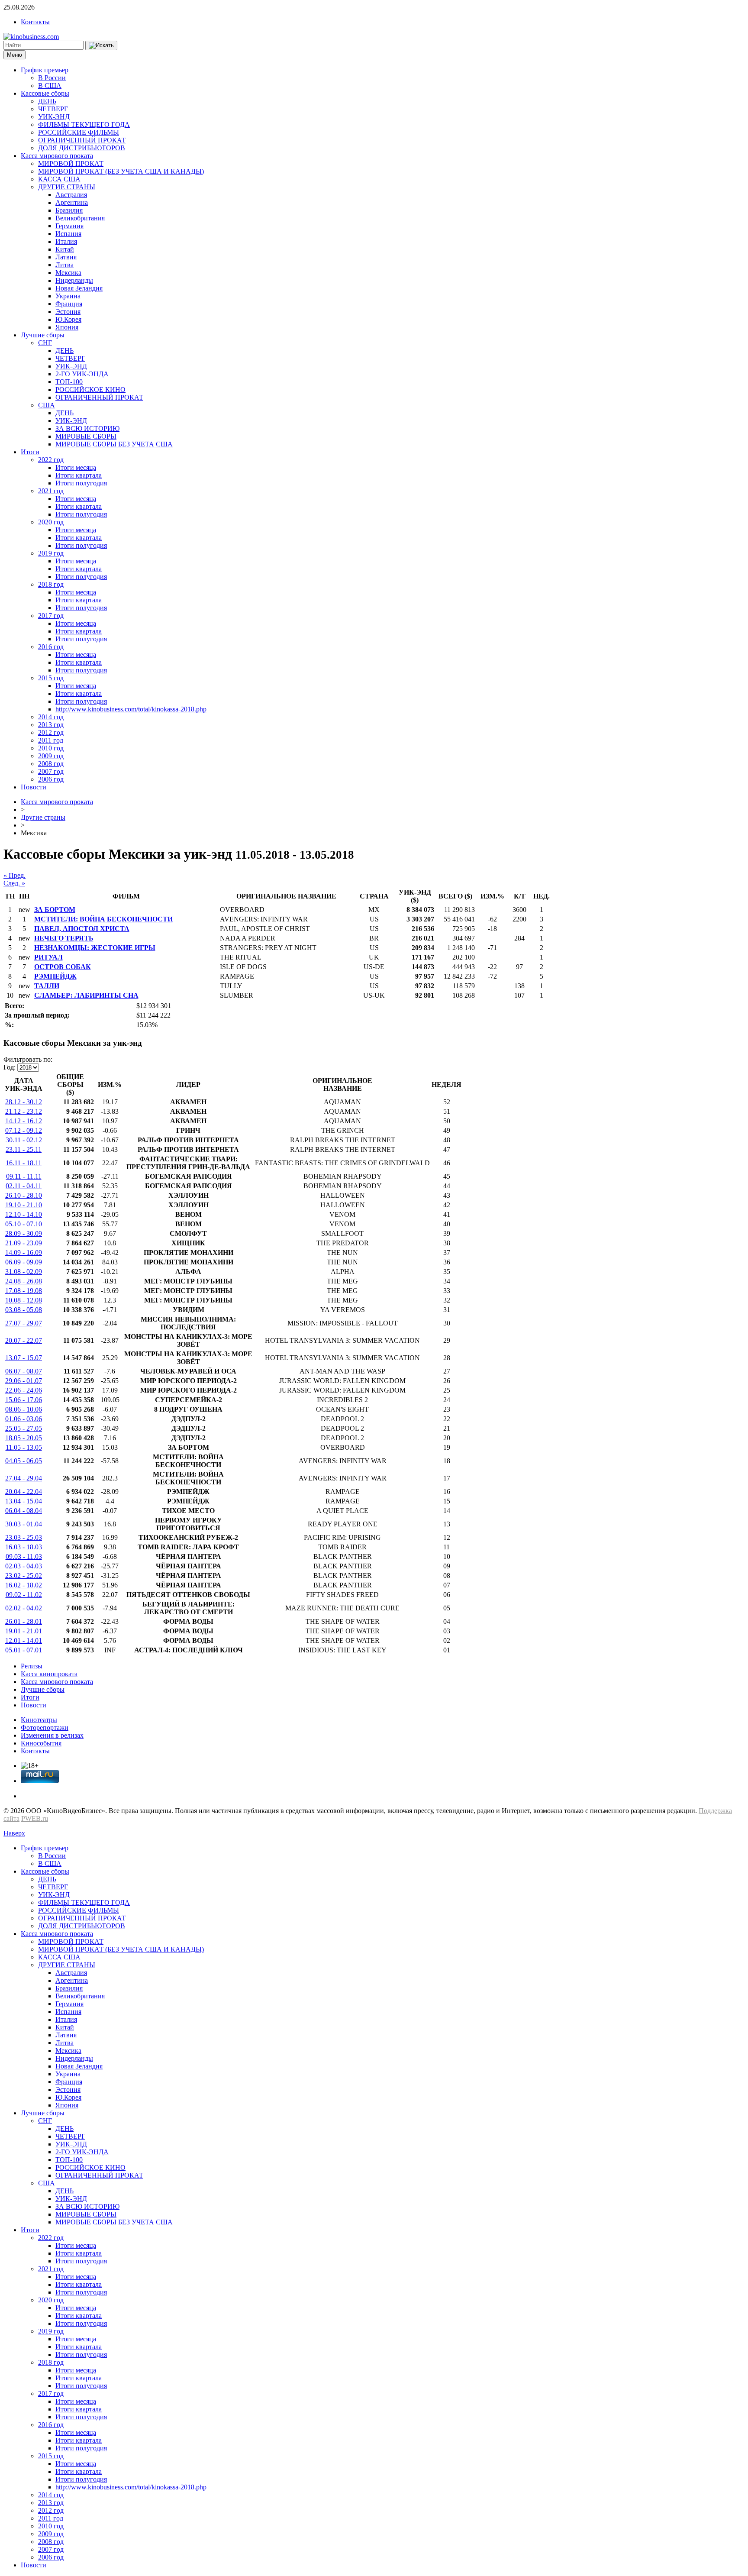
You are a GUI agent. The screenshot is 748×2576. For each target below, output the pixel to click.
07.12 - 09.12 (24, 1130)
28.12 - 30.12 (24, 1102)
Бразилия (69, 210)
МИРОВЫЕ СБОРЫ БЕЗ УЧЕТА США (114, 444)
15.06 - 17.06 (24, 1400)
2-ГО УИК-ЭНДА (82, 374)
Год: (10, 1067)
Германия (69, 226)
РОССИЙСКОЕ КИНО (90, 389)
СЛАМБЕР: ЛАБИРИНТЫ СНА (86, 995)
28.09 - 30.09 (24, 1233)
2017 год (51, 616)
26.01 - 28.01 (24, 1621)
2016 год (51, 647)
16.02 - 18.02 (24, 1585)
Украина (68, 296)
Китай (65, 249)
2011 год (51, 740)
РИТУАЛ (48, 957)
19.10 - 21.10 (24, 1205)
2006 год (51, 779)
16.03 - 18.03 (24, 1547)
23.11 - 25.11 (24, 1149)
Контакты (35, 22)
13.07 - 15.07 (24, 1358)
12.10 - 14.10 (24, 1214)
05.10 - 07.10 (24, 1224)
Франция (69, 304)
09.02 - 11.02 (24, 1595)
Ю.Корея (68, 319)
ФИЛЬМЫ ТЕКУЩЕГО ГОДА (84, 124)
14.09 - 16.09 (24, 1252)
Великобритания (80, 218)
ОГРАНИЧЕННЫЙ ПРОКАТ (82, 140)
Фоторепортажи (45, 1728)
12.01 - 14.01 (24, 1640)
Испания (68, 234)
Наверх (14, 1833)
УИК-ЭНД (54, 117)
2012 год (51, 732)
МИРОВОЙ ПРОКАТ (71, 163)
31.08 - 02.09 (24, 1272)
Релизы (32, 1666)
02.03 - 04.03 (24, 1566)
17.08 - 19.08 (24, 1291)
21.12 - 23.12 (24, 1111)
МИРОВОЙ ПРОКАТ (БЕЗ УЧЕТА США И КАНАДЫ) (121, 171)
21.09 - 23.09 (24, 1243)
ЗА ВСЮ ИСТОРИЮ (87, 428)
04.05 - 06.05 (24, 1461)
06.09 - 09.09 (24, 1262)
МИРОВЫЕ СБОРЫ (86, 436)
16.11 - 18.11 (24, 1163)
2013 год (51, 725)
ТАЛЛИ (47, 986)
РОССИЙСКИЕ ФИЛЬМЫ (79, 132)
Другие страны (43, 817)
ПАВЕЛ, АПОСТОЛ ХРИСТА (82, 929)
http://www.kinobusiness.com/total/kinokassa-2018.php (131, 709)
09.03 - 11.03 (24, 1556)
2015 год (51, 678)
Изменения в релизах (52, 1735)
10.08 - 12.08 (24, 1300)
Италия (66, 241)
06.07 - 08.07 (24, 1371)
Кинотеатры (39, 1720)
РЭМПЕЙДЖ (55, 976)
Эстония (68, 312)
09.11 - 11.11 (24, 1176)
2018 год (51, 584)
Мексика (68, 273)
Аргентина (72, 202)
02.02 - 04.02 (24, 1608)
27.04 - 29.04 (24, 1478)
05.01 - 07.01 (24, 1650)
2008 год (51, 764)
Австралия (71, 195)
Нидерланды (74, 280)
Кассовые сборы (45, 93)
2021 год (51, 491)
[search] (101, 45)
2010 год (51, 748)
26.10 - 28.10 (24, 1195)
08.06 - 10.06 (24, 1409)
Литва (64, 265)
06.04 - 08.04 (24, 1511)
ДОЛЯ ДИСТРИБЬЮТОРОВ (82, 148)
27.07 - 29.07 (24, 1323)
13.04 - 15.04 (24, 1501)
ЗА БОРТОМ (55, 910)
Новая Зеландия (79, 288)
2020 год (51, 522)
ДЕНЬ (47, 101)
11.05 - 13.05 (24, 1447)
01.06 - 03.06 (24, 1419)
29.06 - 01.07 (24, 1381)
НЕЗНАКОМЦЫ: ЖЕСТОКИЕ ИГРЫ (95, 948)
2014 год (51, 717)
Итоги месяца (76, 467)
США (47, 405)
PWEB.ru (35, 1818)
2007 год (51, 771)
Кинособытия (41, 1743)
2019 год (51, 553)
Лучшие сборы (43, 335)
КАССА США (59, 179)
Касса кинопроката (49, 1674)
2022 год (51, 460)
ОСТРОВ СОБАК (63, 967)
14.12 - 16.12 (24, 1121)
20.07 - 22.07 (24, 1340)
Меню (15, 55)
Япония (67, 327)
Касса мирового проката (57, 156)
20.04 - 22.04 (24, 1492)
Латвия (66, 257)
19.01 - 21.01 (24, 1631)
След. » (14, 883)
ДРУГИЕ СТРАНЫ (67, 187)
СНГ (45, 343)
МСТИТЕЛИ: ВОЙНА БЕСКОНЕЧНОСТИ (103, 919)
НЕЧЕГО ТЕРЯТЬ (64, 938)
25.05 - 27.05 (24, 1428)
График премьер (45, 70)
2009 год (51, 756)
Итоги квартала (79, 475)
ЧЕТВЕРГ (53, 109)
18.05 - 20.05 (24, 1438)
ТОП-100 (69, 382)
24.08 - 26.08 (24, 1281)
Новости (34, 787)
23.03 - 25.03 (24, 1537)
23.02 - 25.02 (24, 1576)
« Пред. (15, 875)
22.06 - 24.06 (24, 1390)
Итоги (30, 452)
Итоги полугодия (81, 483)
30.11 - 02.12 (24, 1140)
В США (50, 86)
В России (52, 78)
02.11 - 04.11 (24, 1186)
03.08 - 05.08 (24, 1310)
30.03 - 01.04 (24, 1524)
